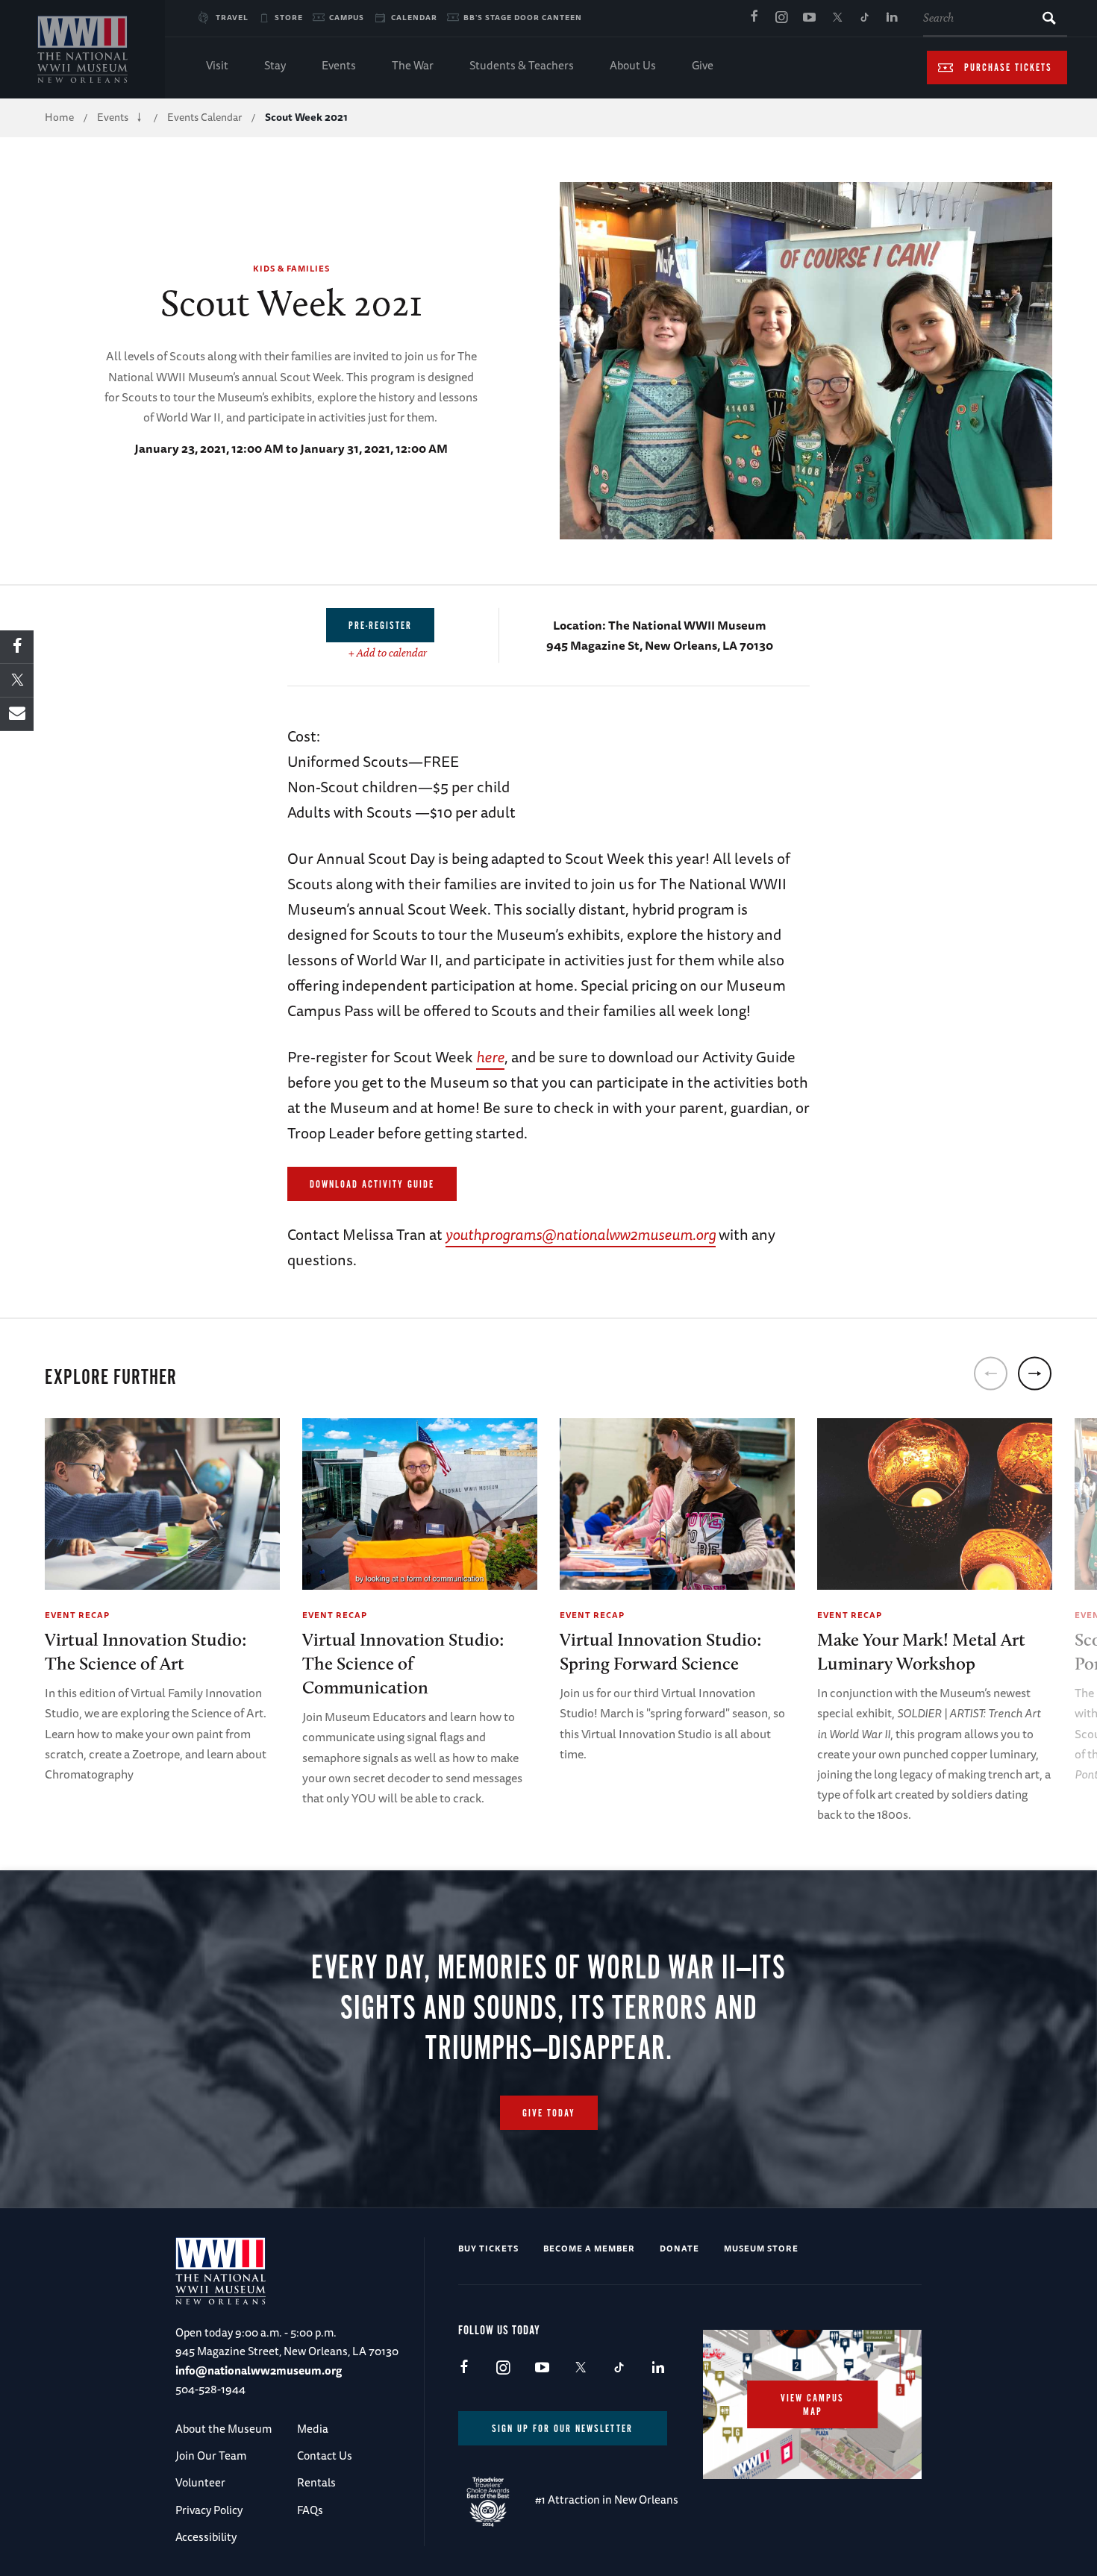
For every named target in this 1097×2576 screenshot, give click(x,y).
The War (413, 65)
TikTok (864, 18)
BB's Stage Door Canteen (523, 17)
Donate (679, 2248)
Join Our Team (211, 2456)
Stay (275, 65)
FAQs (310, 2510)
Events (339, 65)
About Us (633, 65)
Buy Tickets (488, 2248)
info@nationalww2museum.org (259, 2370)
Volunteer (200, 2482)
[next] (1035, 1373)
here (490, 1057)
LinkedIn (892, 18)
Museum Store (761, 2248)
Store (289, 17)
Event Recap (77, 1615)
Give (703, 65)
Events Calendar (204, 117)
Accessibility (206, 2537)
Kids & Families (291, 268)
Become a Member (589, 2248)
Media (313, 2429)
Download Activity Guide (372, 1185)
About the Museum (224, 2429)
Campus (347, 17)
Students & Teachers (522, 65)
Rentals (316, 2482)
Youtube (809, 18)
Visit (217, 65)
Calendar (414, 17)
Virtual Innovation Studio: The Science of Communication (403, 1663)
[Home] (82, 49)
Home (59, 117)
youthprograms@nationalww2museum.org (581, 1234)
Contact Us (325, 2456)
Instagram (781, 18)
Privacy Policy (209, 2510)
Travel (232, 17)
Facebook (754, 18)
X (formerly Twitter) (837, 18)
